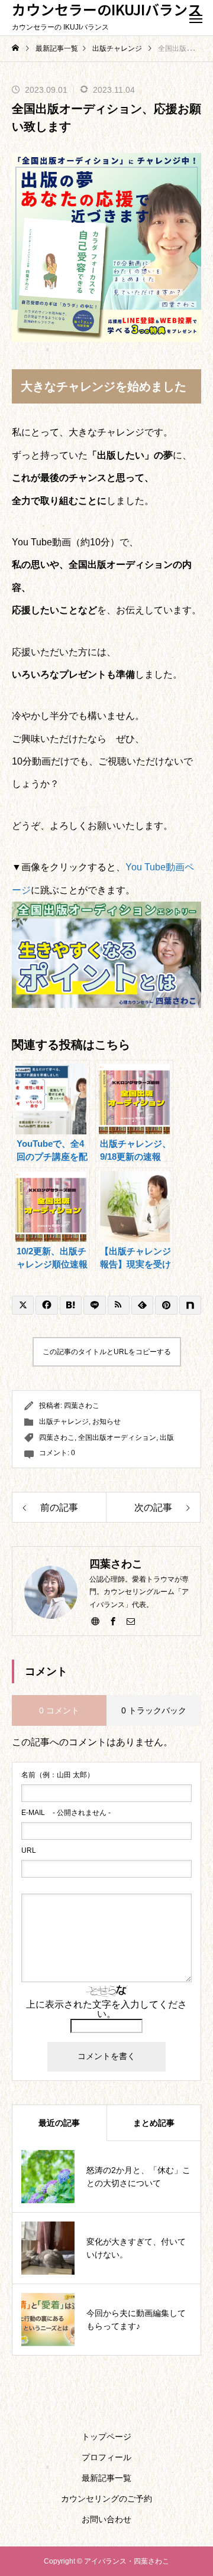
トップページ (106, 2437)
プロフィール (106, 2457)
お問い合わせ (106, 2519)
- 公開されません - (66, 1813)
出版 (167, 1437)
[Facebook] (113, 1621)
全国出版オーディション (117, 1437)
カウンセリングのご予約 (106, 2499)
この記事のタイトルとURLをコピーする (107, 1352)
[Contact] (131, 1621)
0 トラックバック (154, 1710)
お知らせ (106, 1422)
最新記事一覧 (106, 2478)
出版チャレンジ (64, 1422)
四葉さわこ (82, 1406)
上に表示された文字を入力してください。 (106, 2009)
